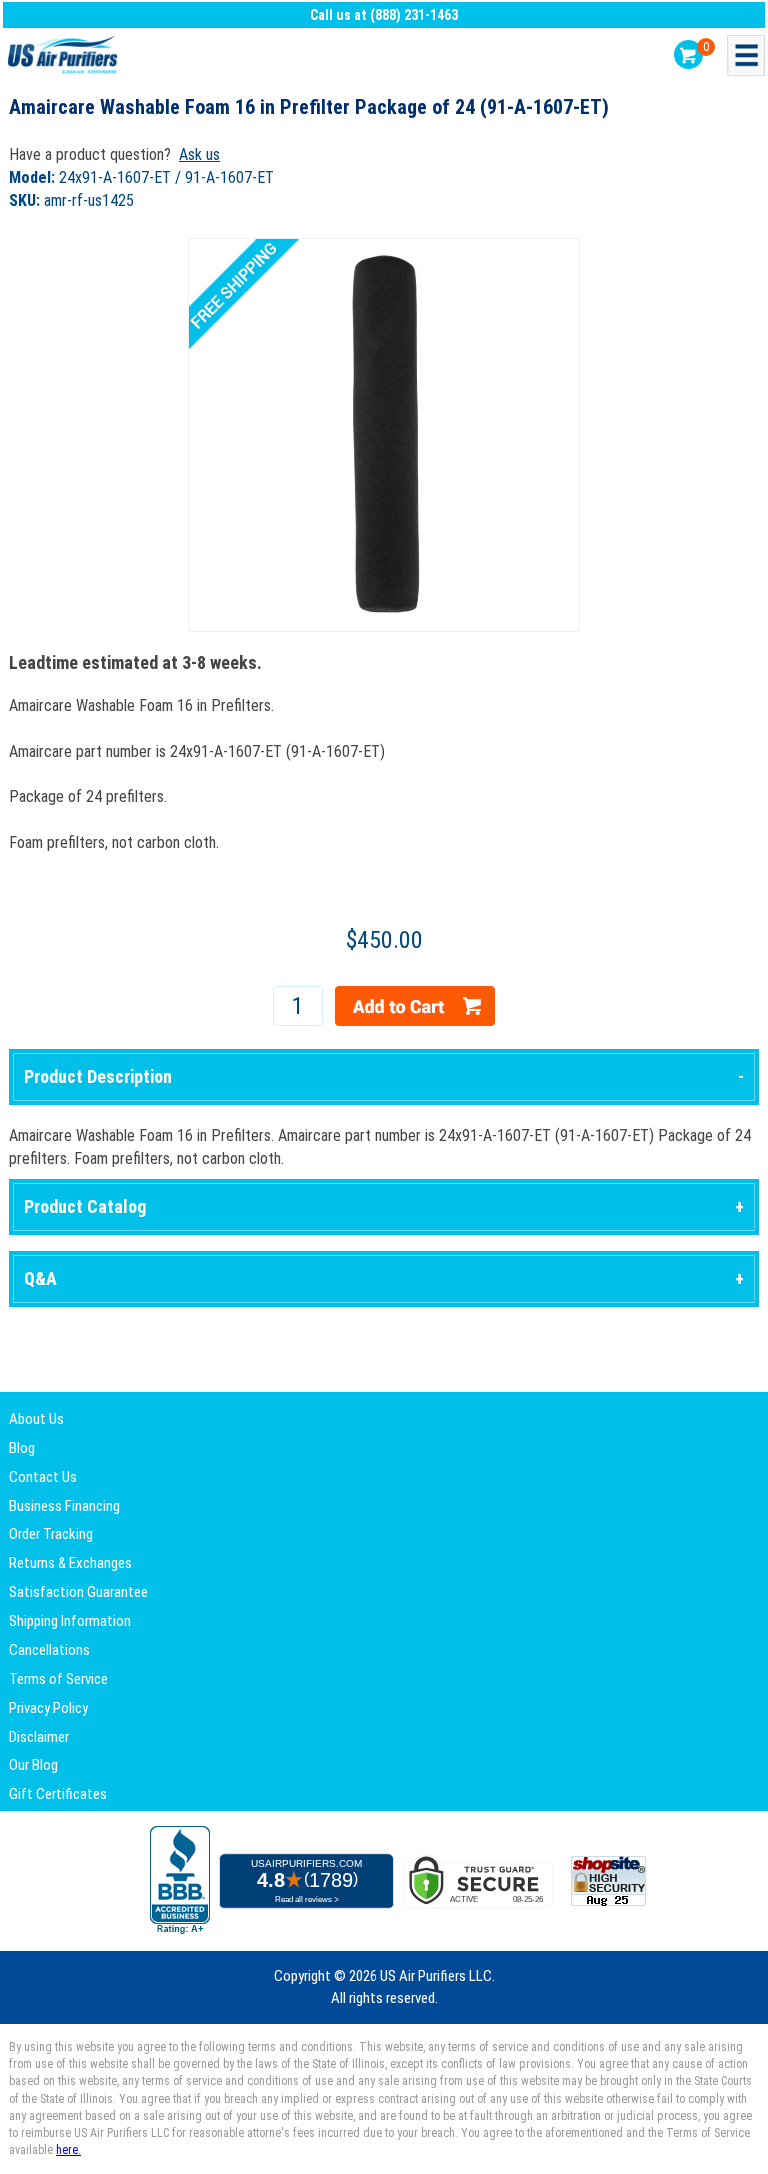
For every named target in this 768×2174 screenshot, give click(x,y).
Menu (746, 55)
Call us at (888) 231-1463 (384, 15)
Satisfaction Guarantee (78, 1592)
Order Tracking (51, 1534)
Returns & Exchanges (70, 1563)
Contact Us (43, 1477)
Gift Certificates (58, 1794)
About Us (36, 1419)
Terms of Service (58, 1679)
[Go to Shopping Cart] (688, 54)
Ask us (199, 154)
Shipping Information (70, 1621)
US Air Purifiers (65, 55)
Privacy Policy (48, 1708)
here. (68, 2150)
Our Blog (33, 1765)
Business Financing (64, 1506)
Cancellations (49, 1650)
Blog (22, 1448)
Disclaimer (39, 1737)
